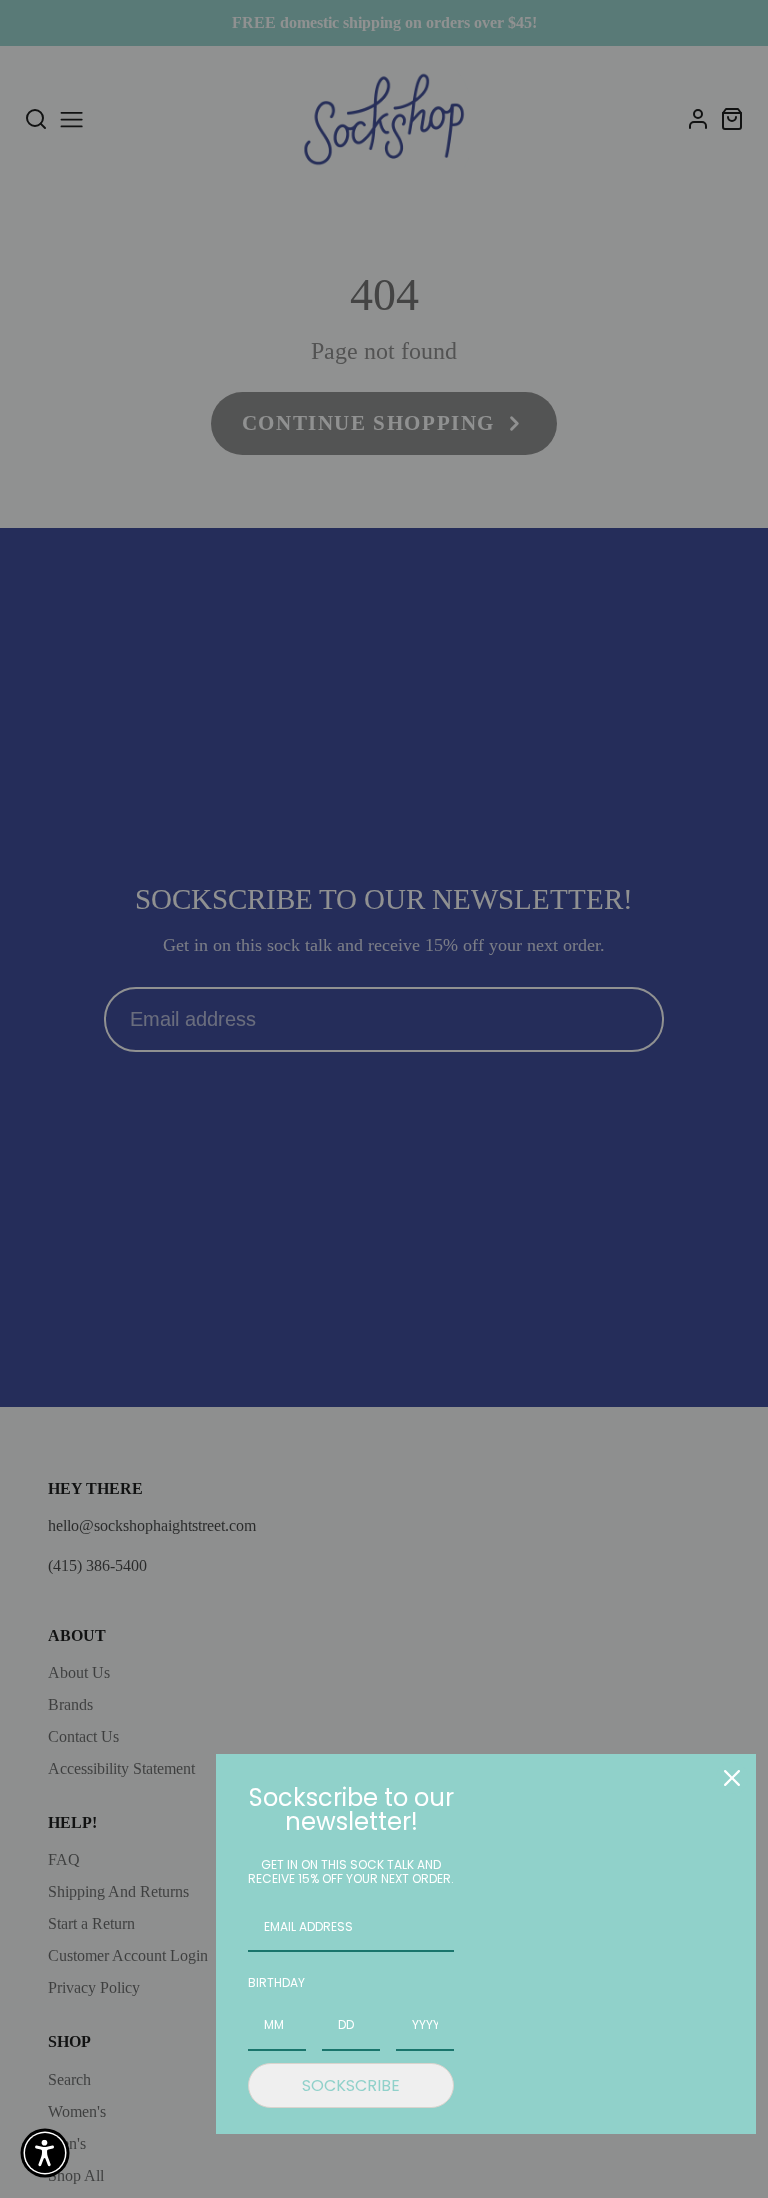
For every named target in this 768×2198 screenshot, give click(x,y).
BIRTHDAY (276, 1982)
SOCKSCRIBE (351, 2085)
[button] (45, 2153)
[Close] (732, 1778)
